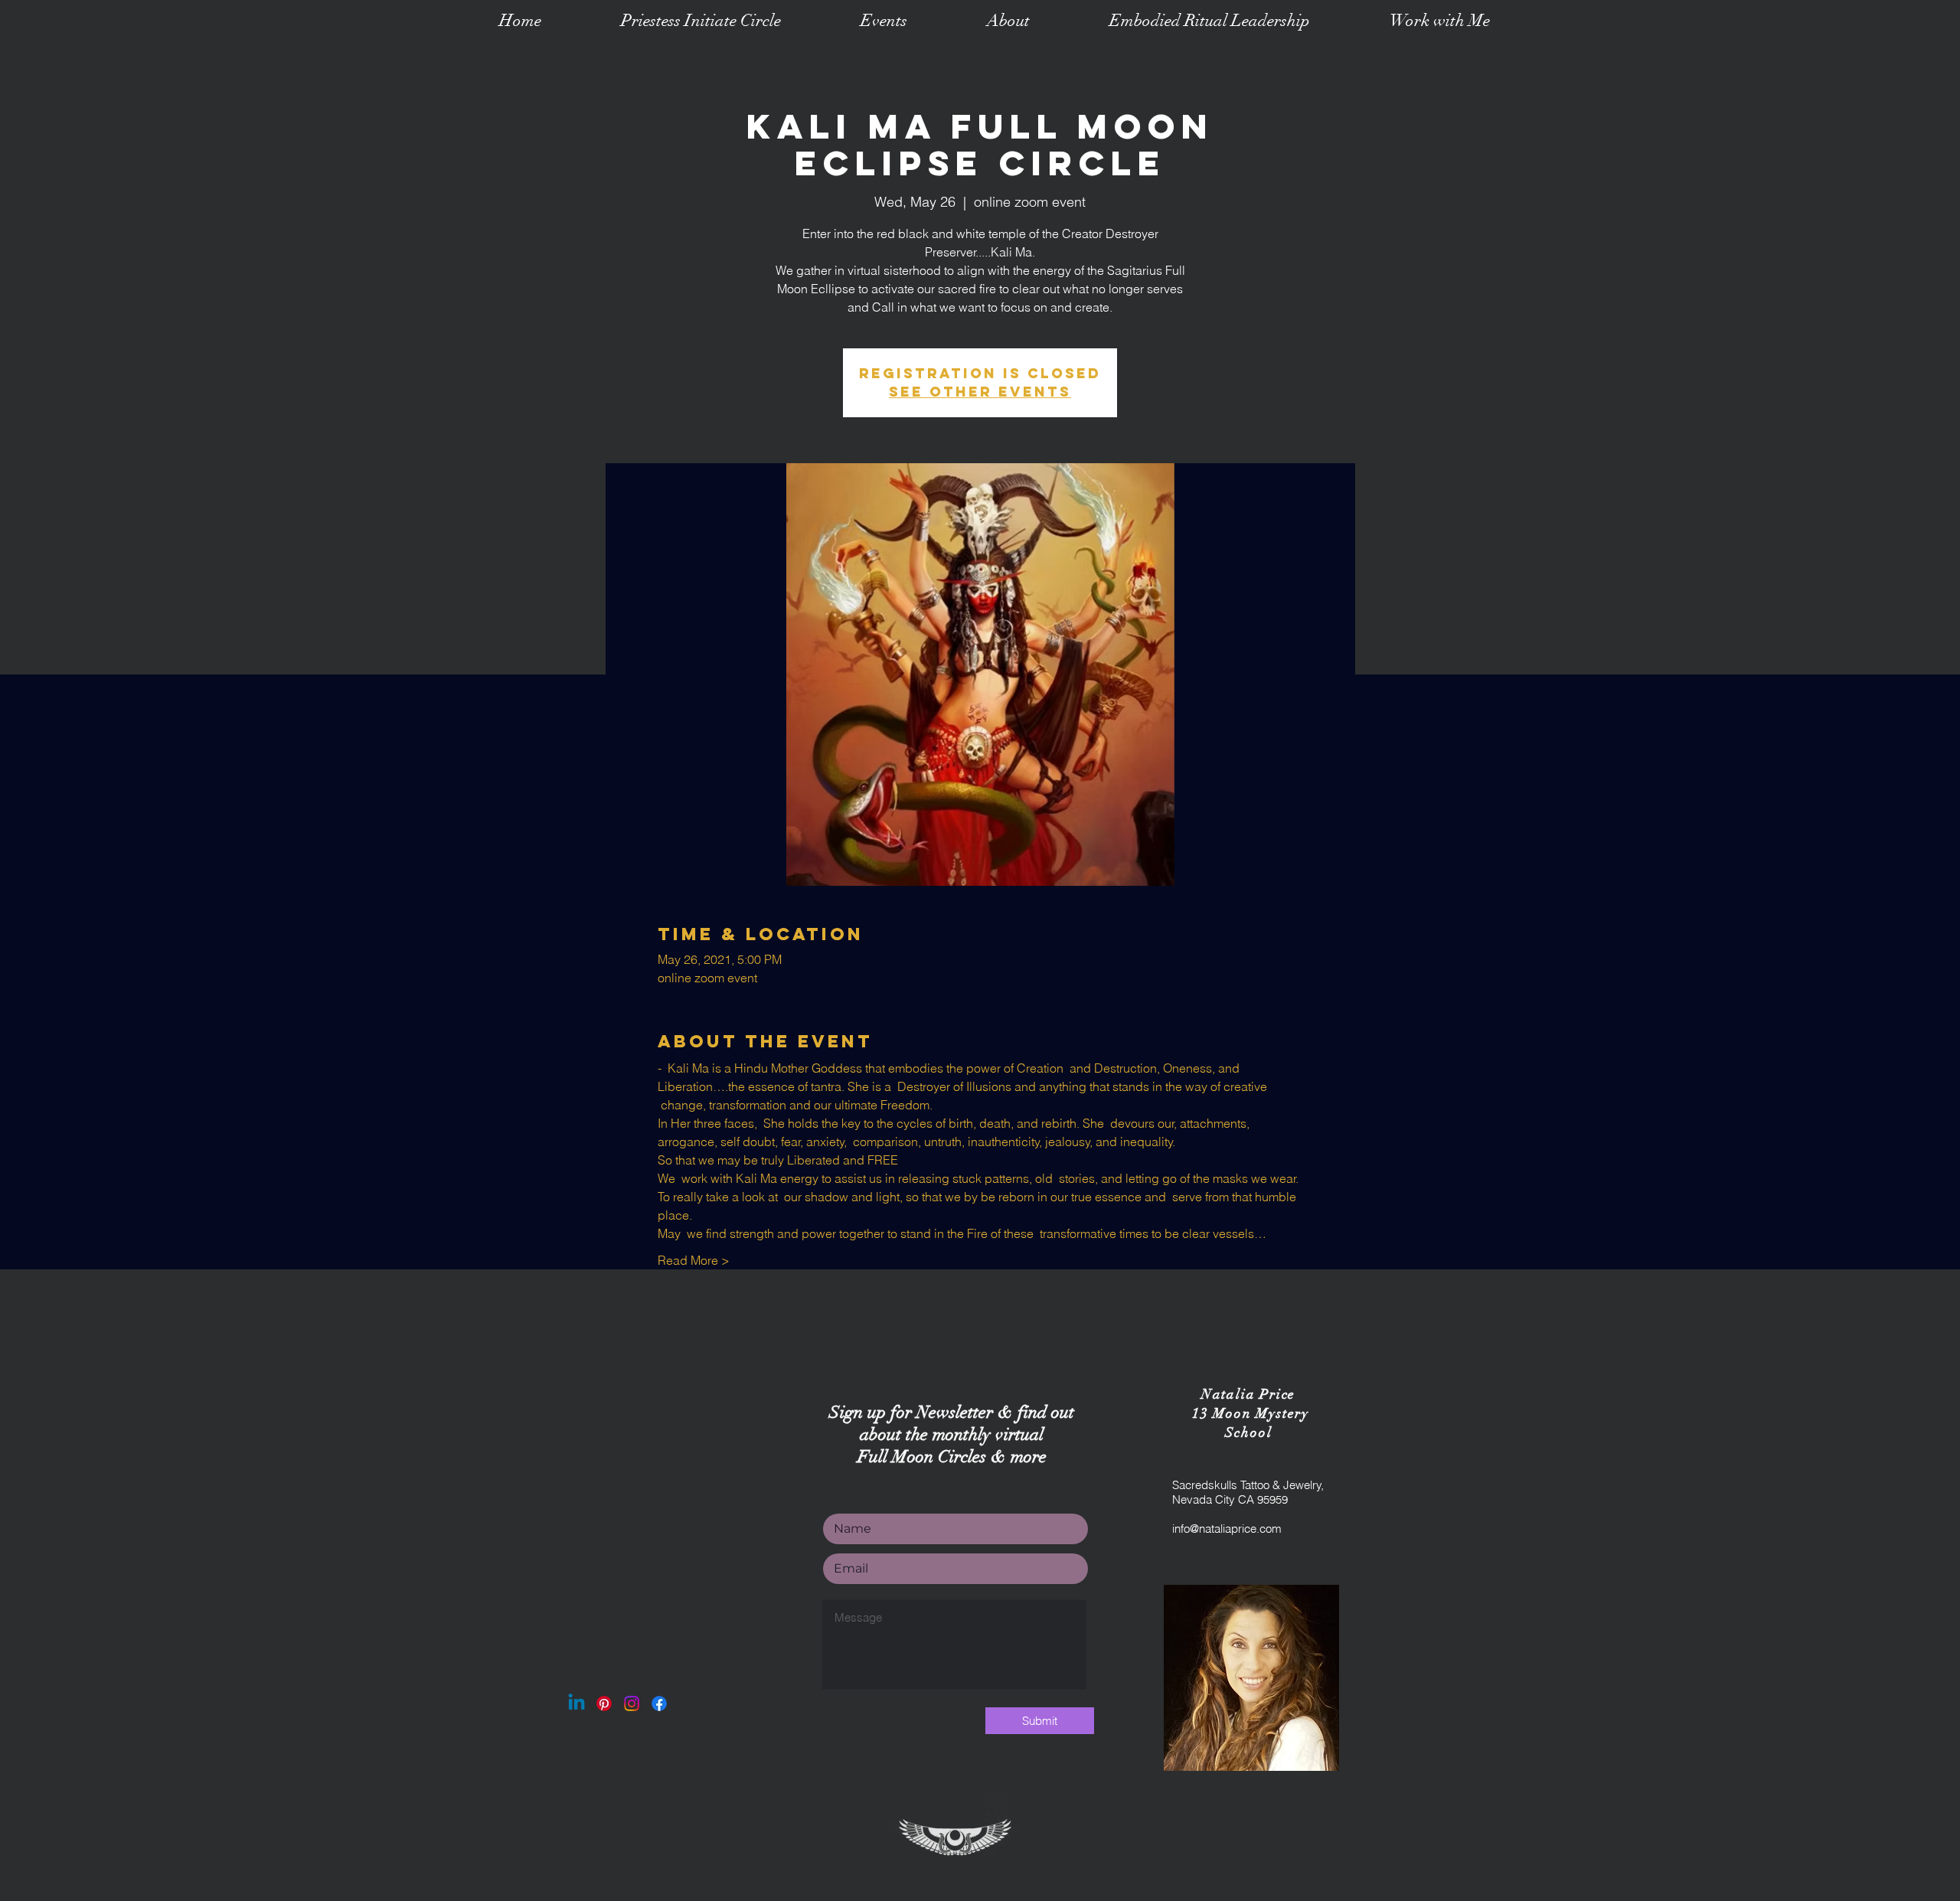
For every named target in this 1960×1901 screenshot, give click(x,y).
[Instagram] (632, 1703)
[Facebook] (659, 1703)
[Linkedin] (577, 1703)
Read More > (694, 1260)
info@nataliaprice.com (1227, 1529)
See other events (980, 392)
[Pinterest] (604, 1703)
